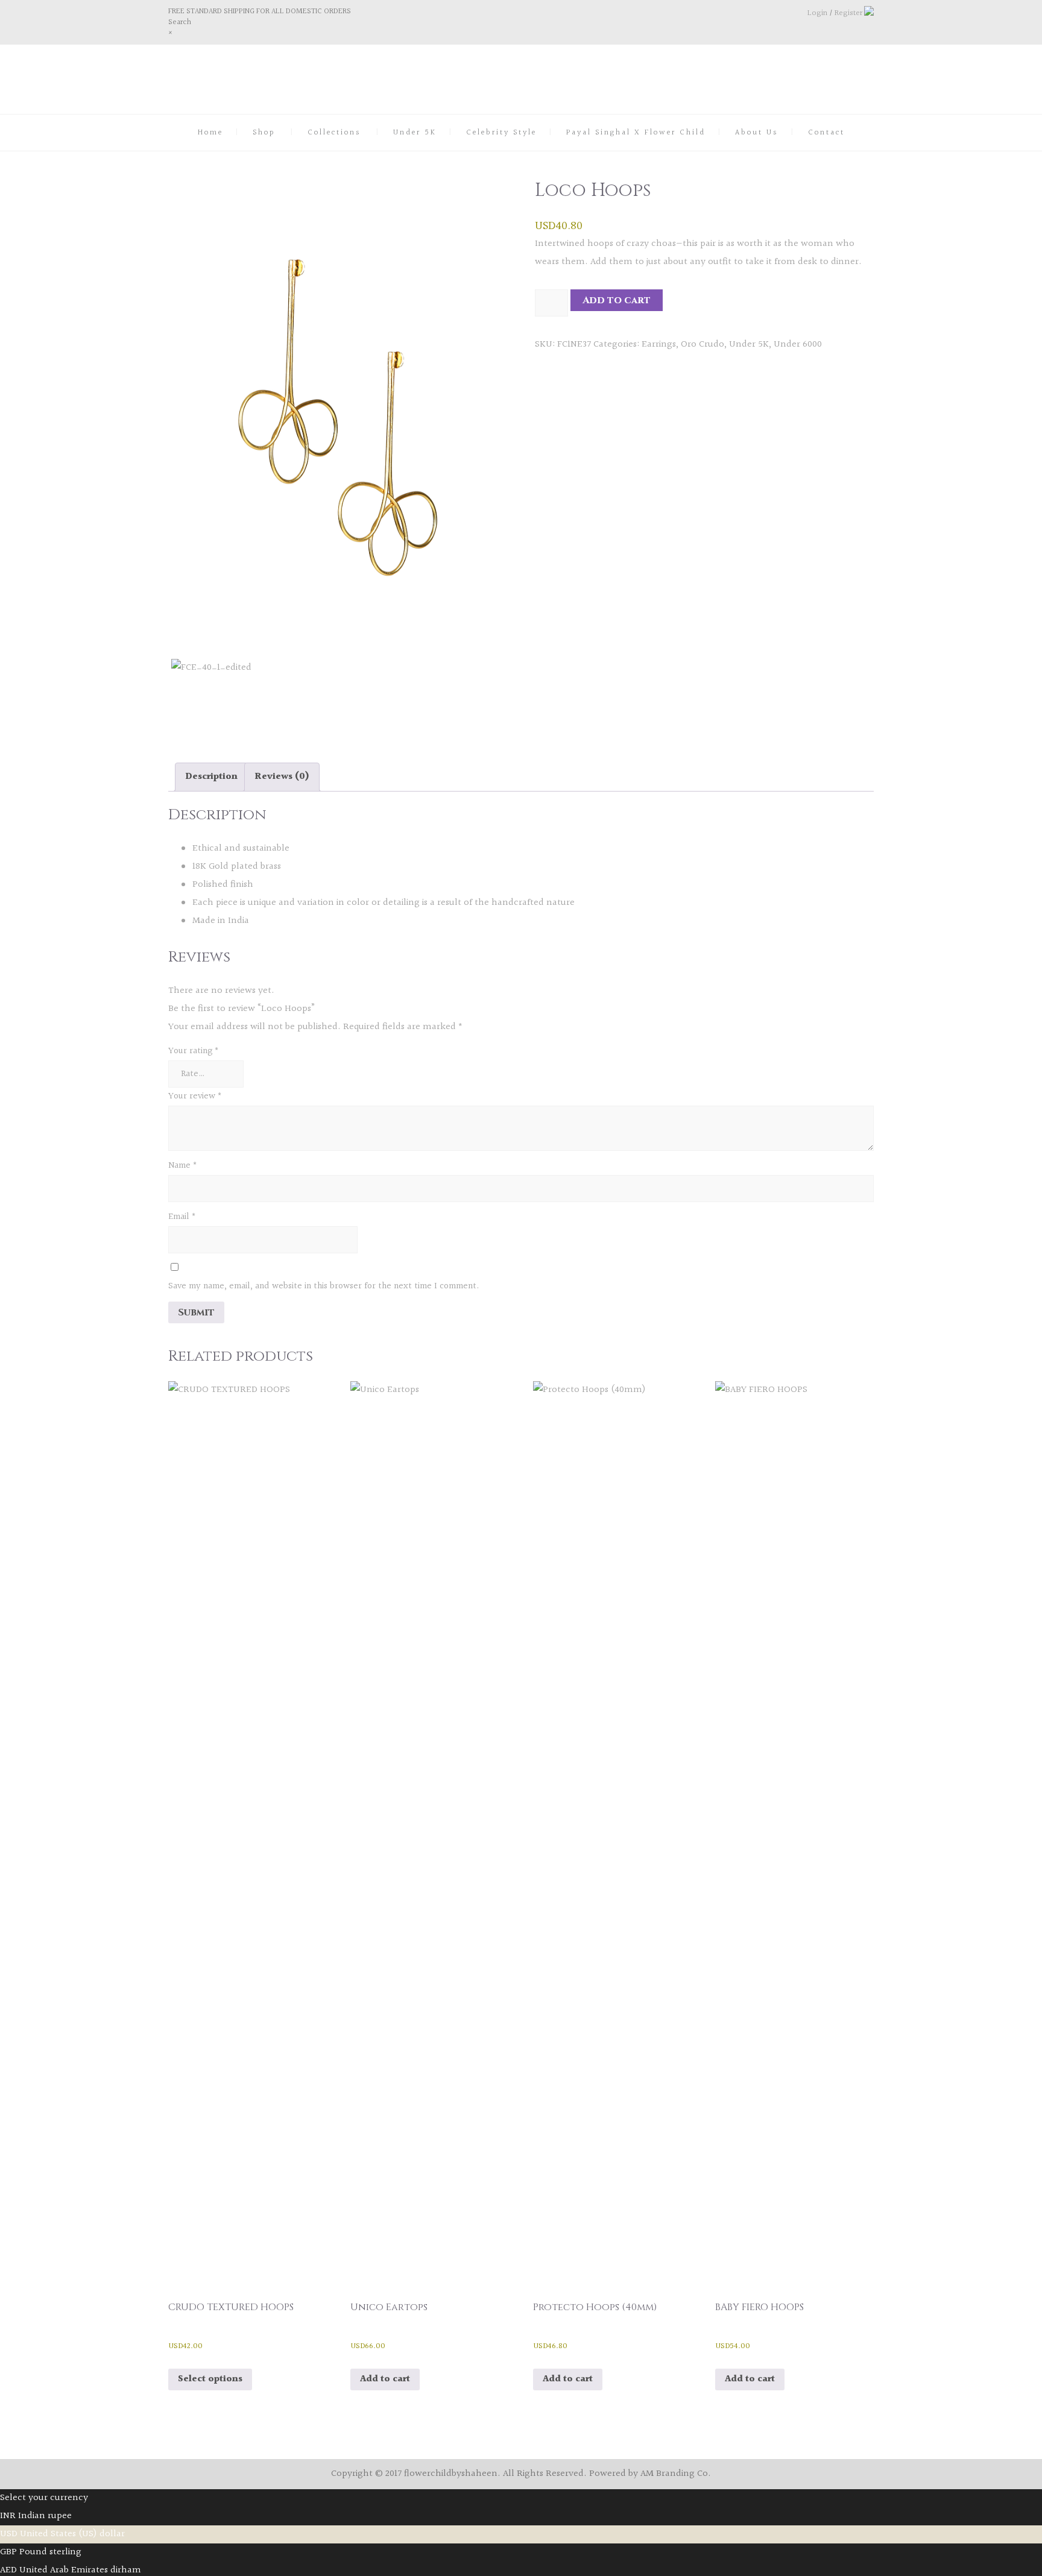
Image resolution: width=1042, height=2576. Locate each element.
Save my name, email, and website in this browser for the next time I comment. (324, 1286)
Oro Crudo (703, 345)
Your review (195, 1096)
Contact (826, 133)
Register (848, 13)
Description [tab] (211, 777)
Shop (264, 133)
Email (182, 1217)
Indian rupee (45, 2516)
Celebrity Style (501, 133)
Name (183, 1166)
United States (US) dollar (72, 2534)
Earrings (659, 345)
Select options (210, 2379)
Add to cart (617, 300)
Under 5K (415, 133)
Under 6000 (798, 345)
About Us (757, 133)
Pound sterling (50, 2552)
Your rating (194, 1051)
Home (210, 133)
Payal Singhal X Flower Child (636, 133)
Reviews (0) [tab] (282, 777)
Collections (334, 133)
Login (817, 13)
